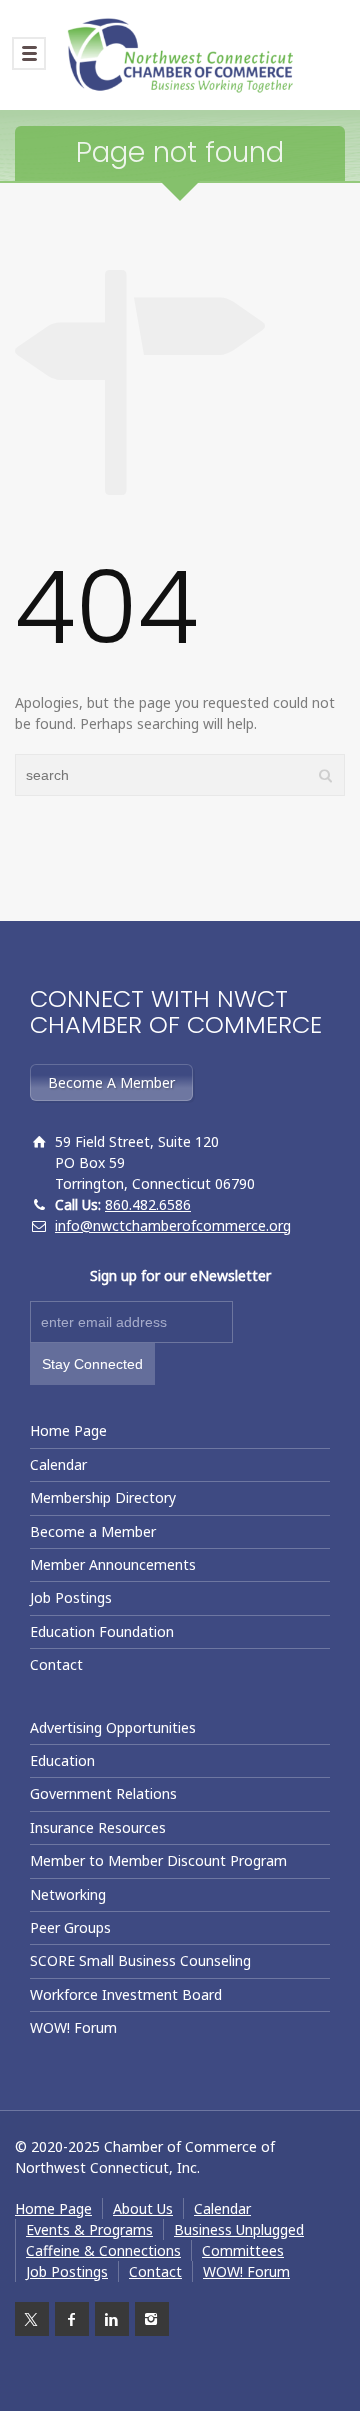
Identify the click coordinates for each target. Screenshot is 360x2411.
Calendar (58, 1464)
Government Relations (103, 1793)
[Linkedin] (112, 2319)
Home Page (68, 1430)
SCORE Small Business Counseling (140, 1960)
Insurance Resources (98, 1827)
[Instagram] (152, 2319)
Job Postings (71, 1597)
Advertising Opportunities (113, 1727)
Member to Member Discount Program (158, 1860)
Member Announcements (113, 1564)
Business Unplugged (239, 2229)
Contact (56, 1664)
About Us (143, 2208)
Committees (243, 2250)
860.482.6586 (148, 1204)
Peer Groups (70, 1927)
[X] (32, 2319)
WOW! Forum (73, 2027)
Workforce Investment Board (126, 1994)
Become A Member (111, 1082)
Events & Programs (89, 2229)
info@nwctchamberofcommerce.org (173, 1225)
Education (62, 1760)
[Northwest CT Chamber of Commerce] (180, 55)
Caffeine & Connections (103, 2250)
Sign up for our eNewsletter (180, 1275)
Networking (68, 1894)
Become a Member (93, 1531)
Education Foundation (102, 1631)
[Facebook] (72, 2319)
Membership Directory (103, 1497)
